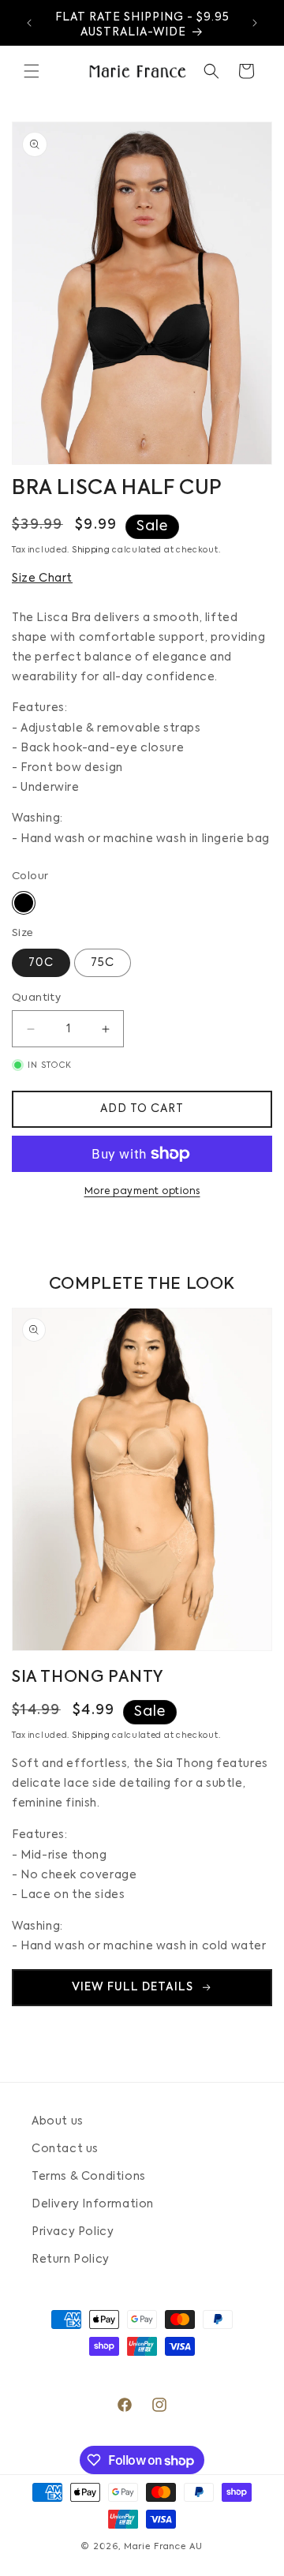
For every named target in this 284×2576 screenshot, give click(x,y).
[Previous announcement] (29, 23)
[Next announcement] (255, 23)
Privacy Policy (73, 2232)
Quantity (36, 998)
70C (41, 963)
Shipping (91, 550)
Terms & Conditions (89, 2177)
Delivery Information (93, 2204)
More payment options (142, 1192)
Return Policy (71, 2260)
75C (103, 963)
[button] (32, 71)
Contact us (65, 2149)
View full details (133, 1987)
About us (58, 2121)
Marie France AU (163, 2547)
